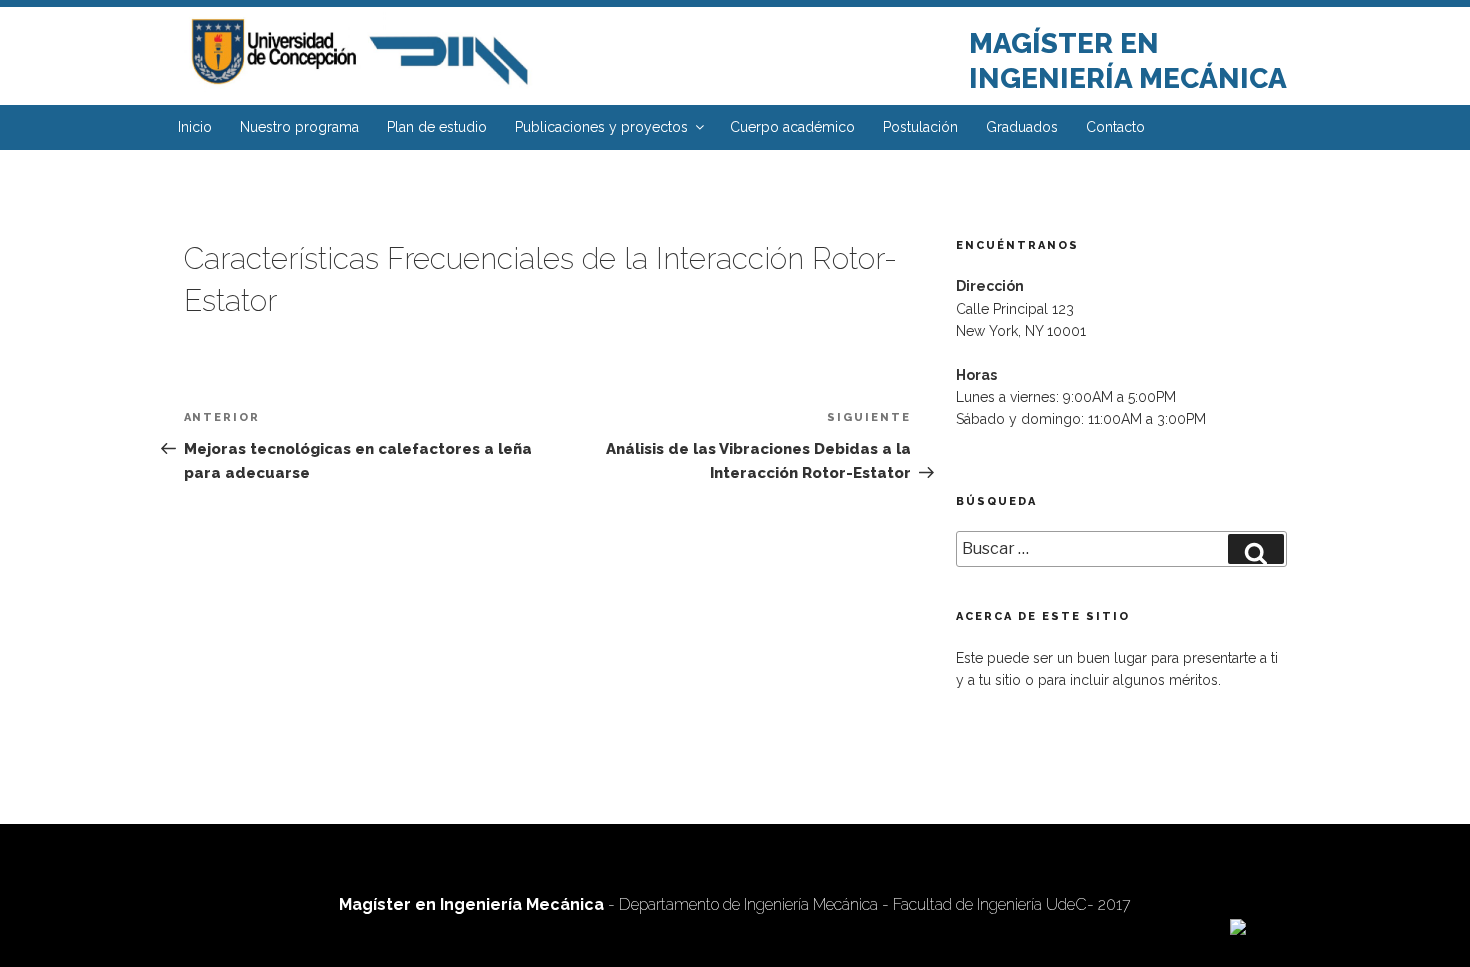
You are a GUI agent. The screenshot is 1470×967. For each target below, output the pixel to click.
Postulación (920, 127)
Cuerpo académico (792, 127)
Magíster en (1064, 43)
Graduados (1022, 127)
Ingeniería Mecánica (1128, 78)
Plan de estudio (437, 127)
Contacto (1115, 127)
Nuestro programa (299, 127)
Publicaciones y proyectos (601, 127)
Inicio (195, 127)
